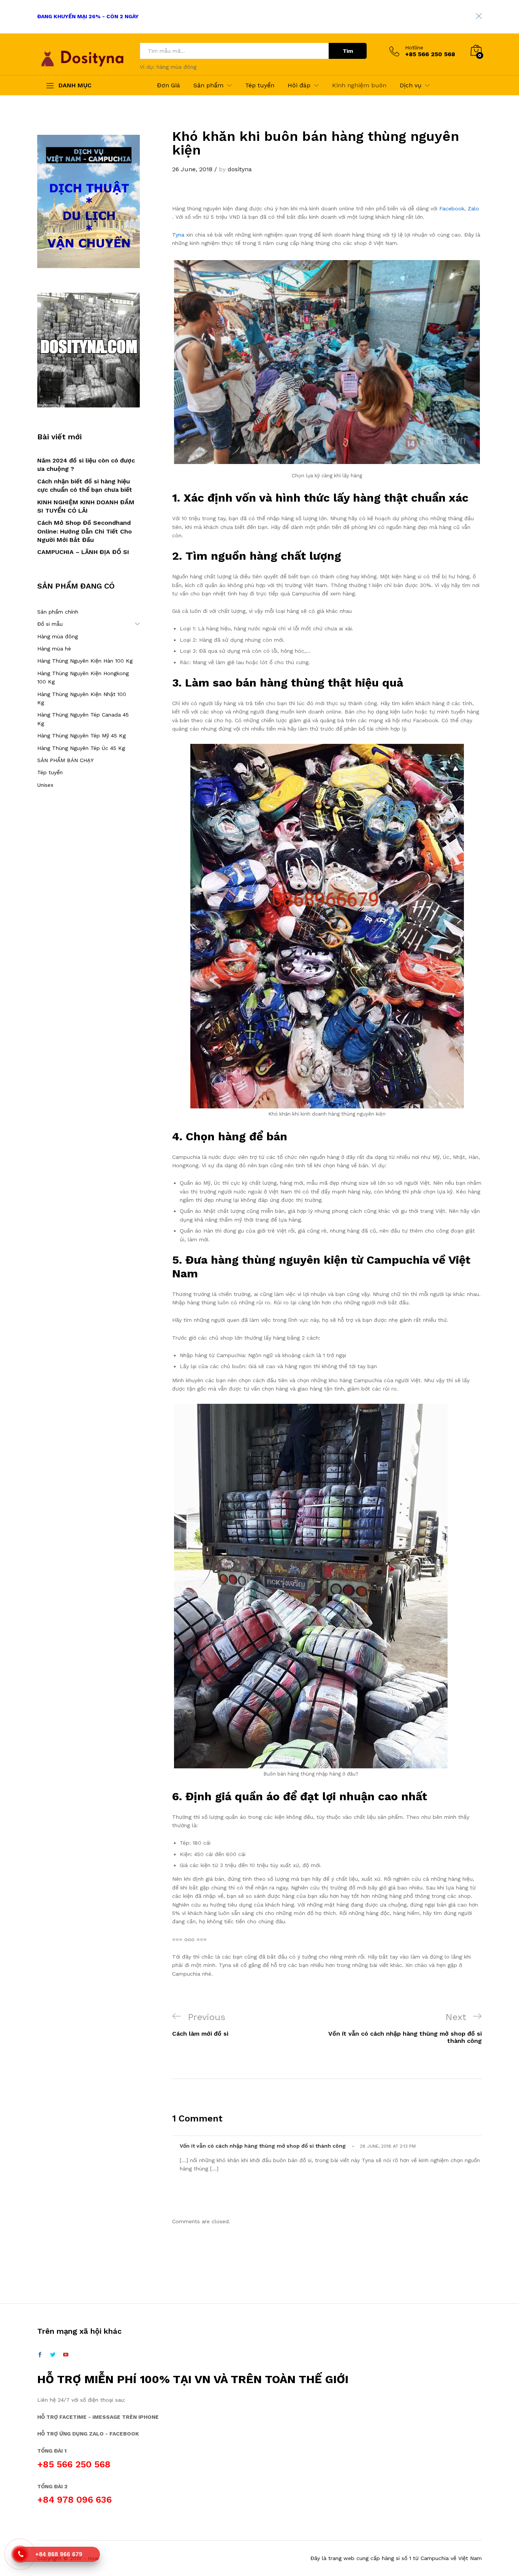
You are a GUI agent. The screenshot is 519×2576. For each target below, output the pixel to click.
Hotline (414, 47)
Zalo (473, 208)
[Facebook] (40, 2355)
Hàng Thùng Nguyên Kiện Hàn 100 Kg (85, 661)
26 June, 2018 (192, 169)
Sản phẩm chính (58, 612)
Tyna (178, 235)
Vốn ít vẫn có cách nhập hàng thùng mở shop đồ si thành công (263, 2146)
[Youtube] (66, 2355)
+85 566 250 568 (74, 2464)
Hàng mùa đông (58, 636)
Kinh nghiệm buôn (359, 85)
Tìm (348, 51)
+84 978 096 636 (74, 2500)
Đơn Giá (169, 85)
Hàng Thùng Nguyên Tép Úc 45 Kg (81, 748)
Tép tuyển (260, 85)
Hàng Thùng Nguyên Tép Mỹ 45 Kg (81, 736)
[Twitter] (53, 2355)
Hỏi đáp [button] (299, 85)
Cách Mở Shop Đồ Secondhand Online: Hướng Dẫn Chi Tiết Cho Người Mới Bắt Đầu (85, 531)
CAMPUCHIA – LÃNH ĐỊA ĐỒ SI (83, 552)
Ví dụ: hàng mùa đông (168, 67)
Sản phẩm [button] (208, 85)
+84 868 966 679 (59, 2554)
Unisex (45, 785)
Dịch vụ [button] (411, 85)
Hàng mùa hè (54, 649)
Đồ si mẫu (50, 624)
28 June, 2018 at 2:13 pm (388, 2146)
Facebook (452, 208)
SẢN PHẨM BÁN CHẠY (65, 760)
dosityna (240, 169)
